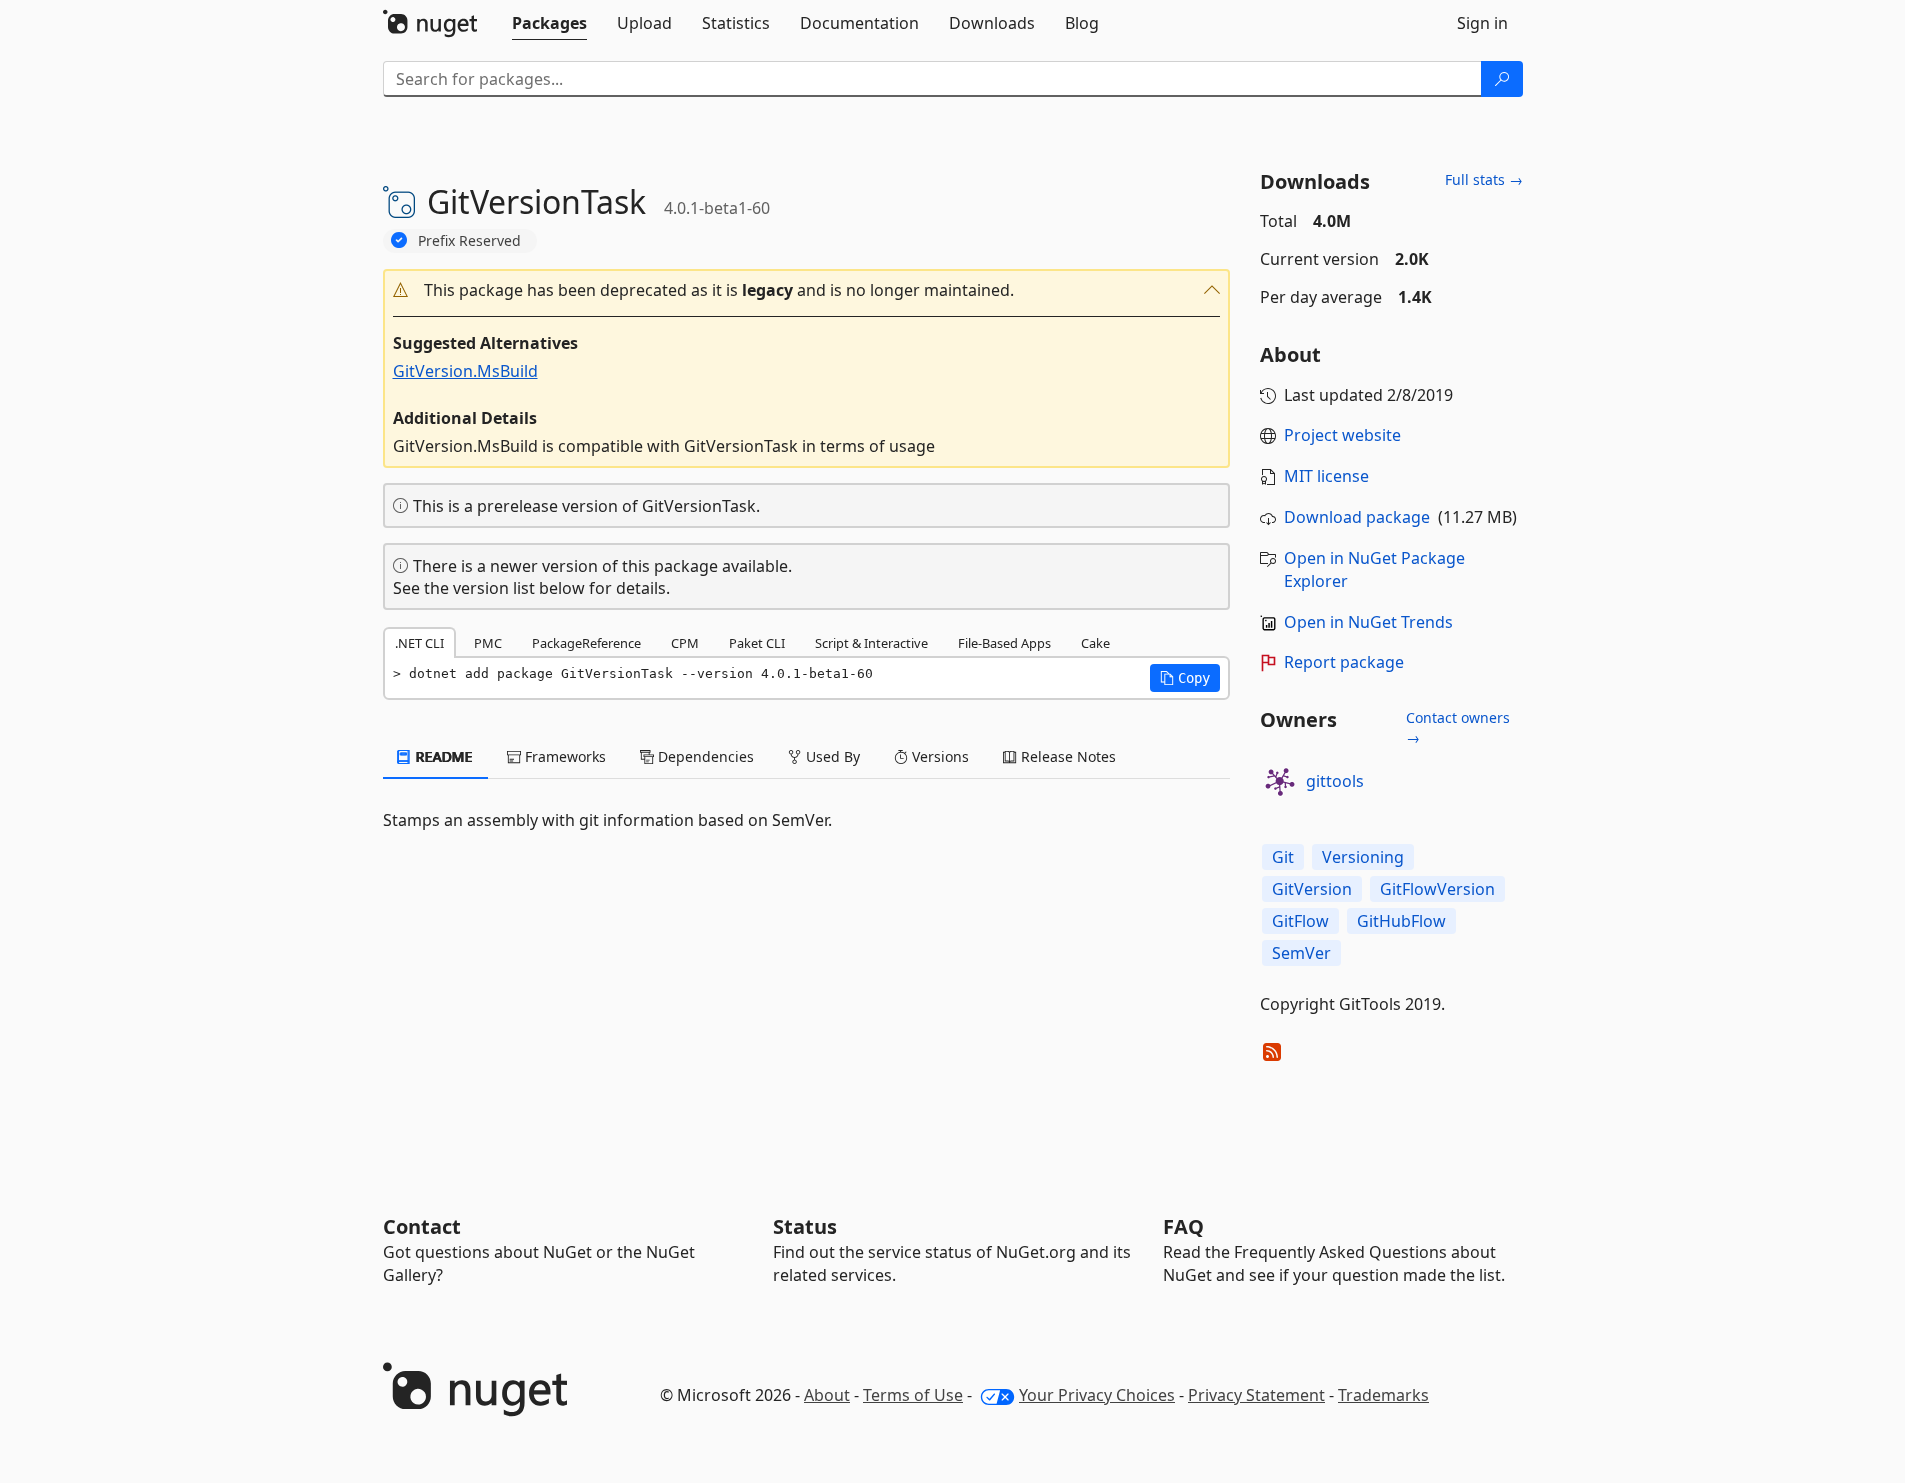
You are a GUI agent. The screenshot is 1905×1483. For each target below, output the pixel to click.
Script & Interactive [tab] (871, 643)
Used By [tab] (831, 756)
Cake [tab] (1095, 643)
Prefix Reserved (469, 240)
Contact (422, 1226)
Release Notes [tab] (1066, 756)
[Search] (1502, 79)
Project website (1342, 435)
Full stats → (1484, 179)
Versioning (1363, 857)
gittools (1335, 781)
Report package (1344, 662)
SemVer (1301, 953)
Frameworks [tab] (563, 756)
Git (1283, 857)
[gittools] (1280, 782)
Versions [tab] (938, 756)
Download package (1357, 517)
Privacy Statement (1256, 1395)
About (827, 1395)
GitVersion (1312, 889)
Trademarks (1383, 1395)
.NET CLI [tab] (419, 643)
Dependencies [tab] (704, 756)
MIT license (1326, 476)
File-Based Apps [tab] (1004, 643)
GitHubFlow (1401, 921)
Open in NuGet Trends (1368, 622)
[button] (807, 290)
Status (805, 1226)
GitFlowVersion (1437, 889)
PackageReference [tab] (586, 643)
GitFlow (1300, 921)
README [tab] (442, 756)
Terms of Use (913, 1395)
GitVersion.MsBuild (465, 371)
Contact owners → (1458, 727)
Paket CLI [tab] (757, 643)
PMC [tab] (488, 643)
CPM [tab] (685, 643)
